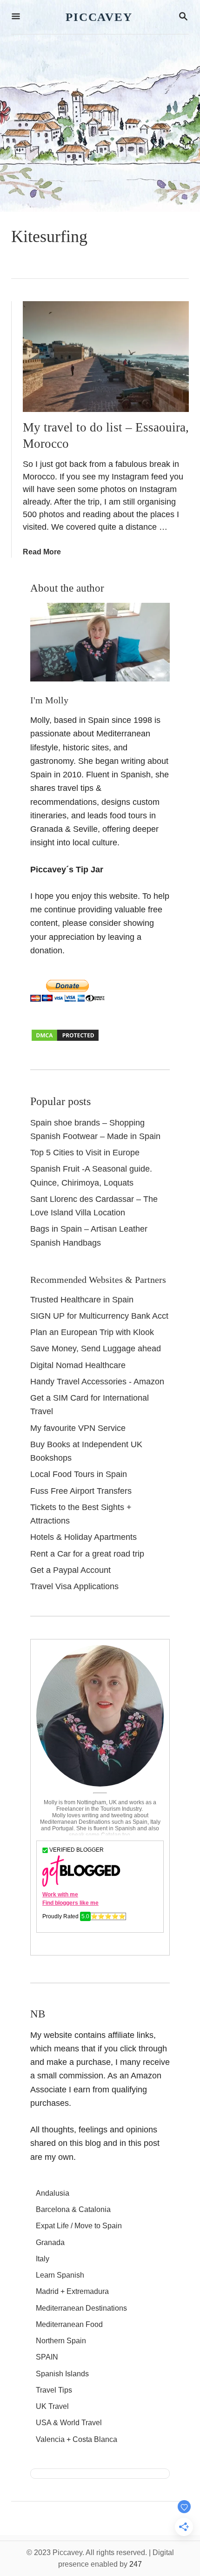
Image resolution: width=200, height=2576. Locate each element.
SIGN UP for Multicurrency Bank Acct (99, 1316)
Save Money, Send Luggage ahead (96, 1349)
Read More (42, 552)
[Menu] (16, 17)
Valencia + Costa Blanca (77, 2439)
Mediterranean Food (69, 2324)
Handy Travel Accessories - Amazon (97, 1382)
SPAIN (47, 2357)
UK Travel (52, 2406)
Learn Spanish (60, 2275)
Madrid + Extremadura (72, 2291)
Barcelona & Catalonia (73, 2209)
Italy (43, 2259)
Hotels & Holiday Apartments (83, 1537)
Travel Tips (54, 2390)
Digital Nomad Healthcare (78, 1365)
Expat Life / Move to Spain (79, 2226)
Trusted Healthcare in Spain (82, 1300)
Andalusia (53, 2193)
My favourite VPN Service (78, 1428)
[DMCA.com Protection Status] (65, 1039)
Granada (50, 2242)
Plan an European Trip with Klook (92, 1332)
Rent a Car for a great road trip (87, 1554)
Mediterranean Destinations (81, 2308)
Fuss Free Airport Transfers (81, 1491)
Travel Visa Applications (74, 1586)
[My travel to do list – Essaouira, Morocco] (106, 357)
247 (136, 2564)
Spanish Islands (62, 2374)
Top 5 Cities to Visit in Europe (85, 1153)
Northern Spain (61, 2341)
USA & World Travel (69, 2423)
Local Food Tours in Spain (79, 1474)
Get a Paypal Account (70, 1570)
